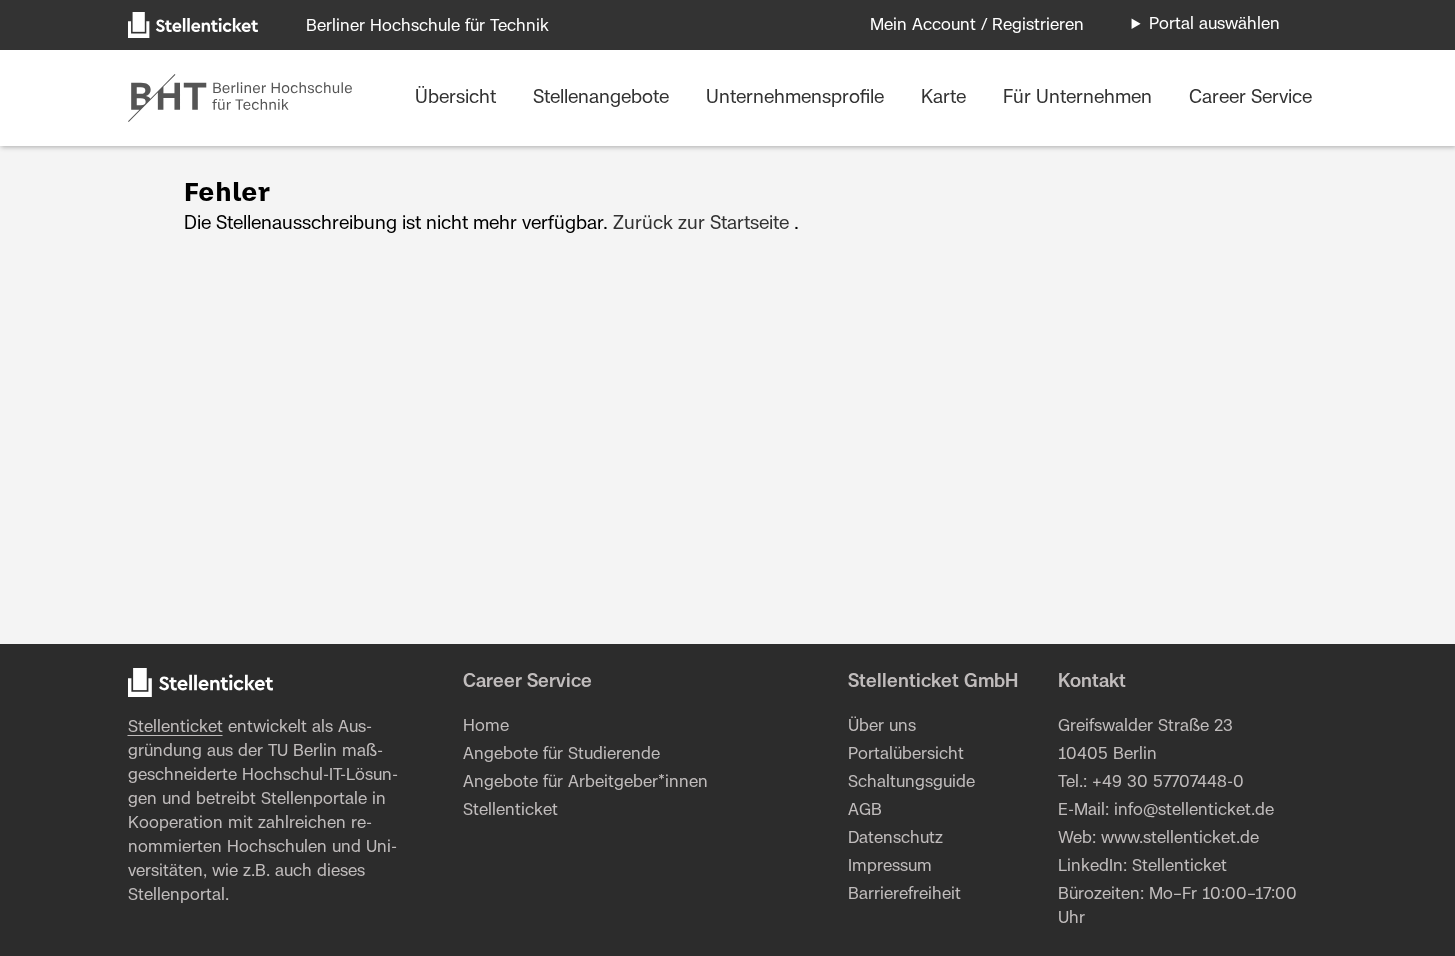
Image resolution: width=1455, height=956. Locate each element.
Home (486, 726)
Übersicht (458, 98)
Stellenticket (175, 727)
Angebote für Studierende (561, 754)
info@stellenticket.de (1194, 810)
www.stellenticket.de (1180, 838)
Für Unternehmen (1080, 98)
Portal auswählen (1214, 24)
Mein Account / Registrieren (977, 25)
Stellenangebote (603, 98)
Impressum (890, 866)
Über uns (882, 726)
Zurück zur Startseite (701, 224)
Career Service (1250, 98)
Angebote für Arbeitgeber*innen (585, 782)
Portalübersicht (906, 754)
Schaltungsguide (911, 782)
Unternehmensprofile (797, 98)
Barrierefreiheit (904, 894)
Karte (946, 98)
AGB (865, 810)
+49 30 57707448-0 (1168, 782)
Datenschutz (895, 838)
